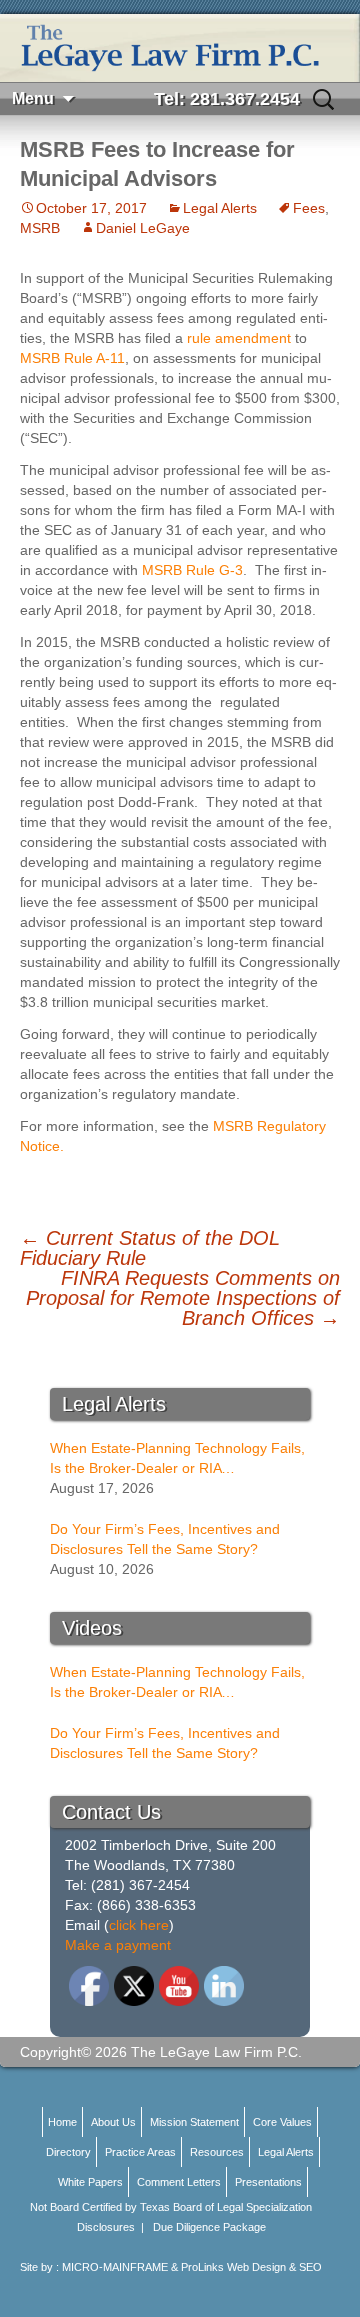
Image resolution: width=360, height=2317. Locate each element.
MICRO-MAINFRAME (115, 2267)
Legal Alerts (220, 208)
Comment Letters (179, 2182)
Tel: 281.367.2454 (227, 99)
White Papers (90, 2182)
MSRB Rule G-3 (192, 570)
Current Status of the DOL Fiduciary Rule (150, 1248)
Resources (217, 2152)
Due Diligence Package (209, 2227)
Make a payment (118, 1945)
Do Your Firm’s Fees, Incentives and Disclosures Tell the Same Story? (165, 1539)
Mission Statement (194, 2122)
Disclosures (106, 2227)
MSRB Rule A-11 (72, 358)
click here (139, 1925)
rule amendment (239, 338)
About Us (113, 2122)
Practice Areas (140, 2152)
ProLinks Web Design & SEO (251, 2267)
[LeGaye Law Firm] (180, 48)
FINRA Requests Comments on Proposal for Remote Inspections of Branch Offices (183, 1298)
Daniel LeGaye (143, 228)
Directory (68, 2152)
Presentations (268, 2182)
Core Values (282, 2122)
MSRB (40, 228)
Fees (309, 208)
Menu (33, 98)
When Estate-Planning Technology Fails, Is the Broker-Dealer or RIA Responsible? (177, 1459)
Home (62, 2122)
